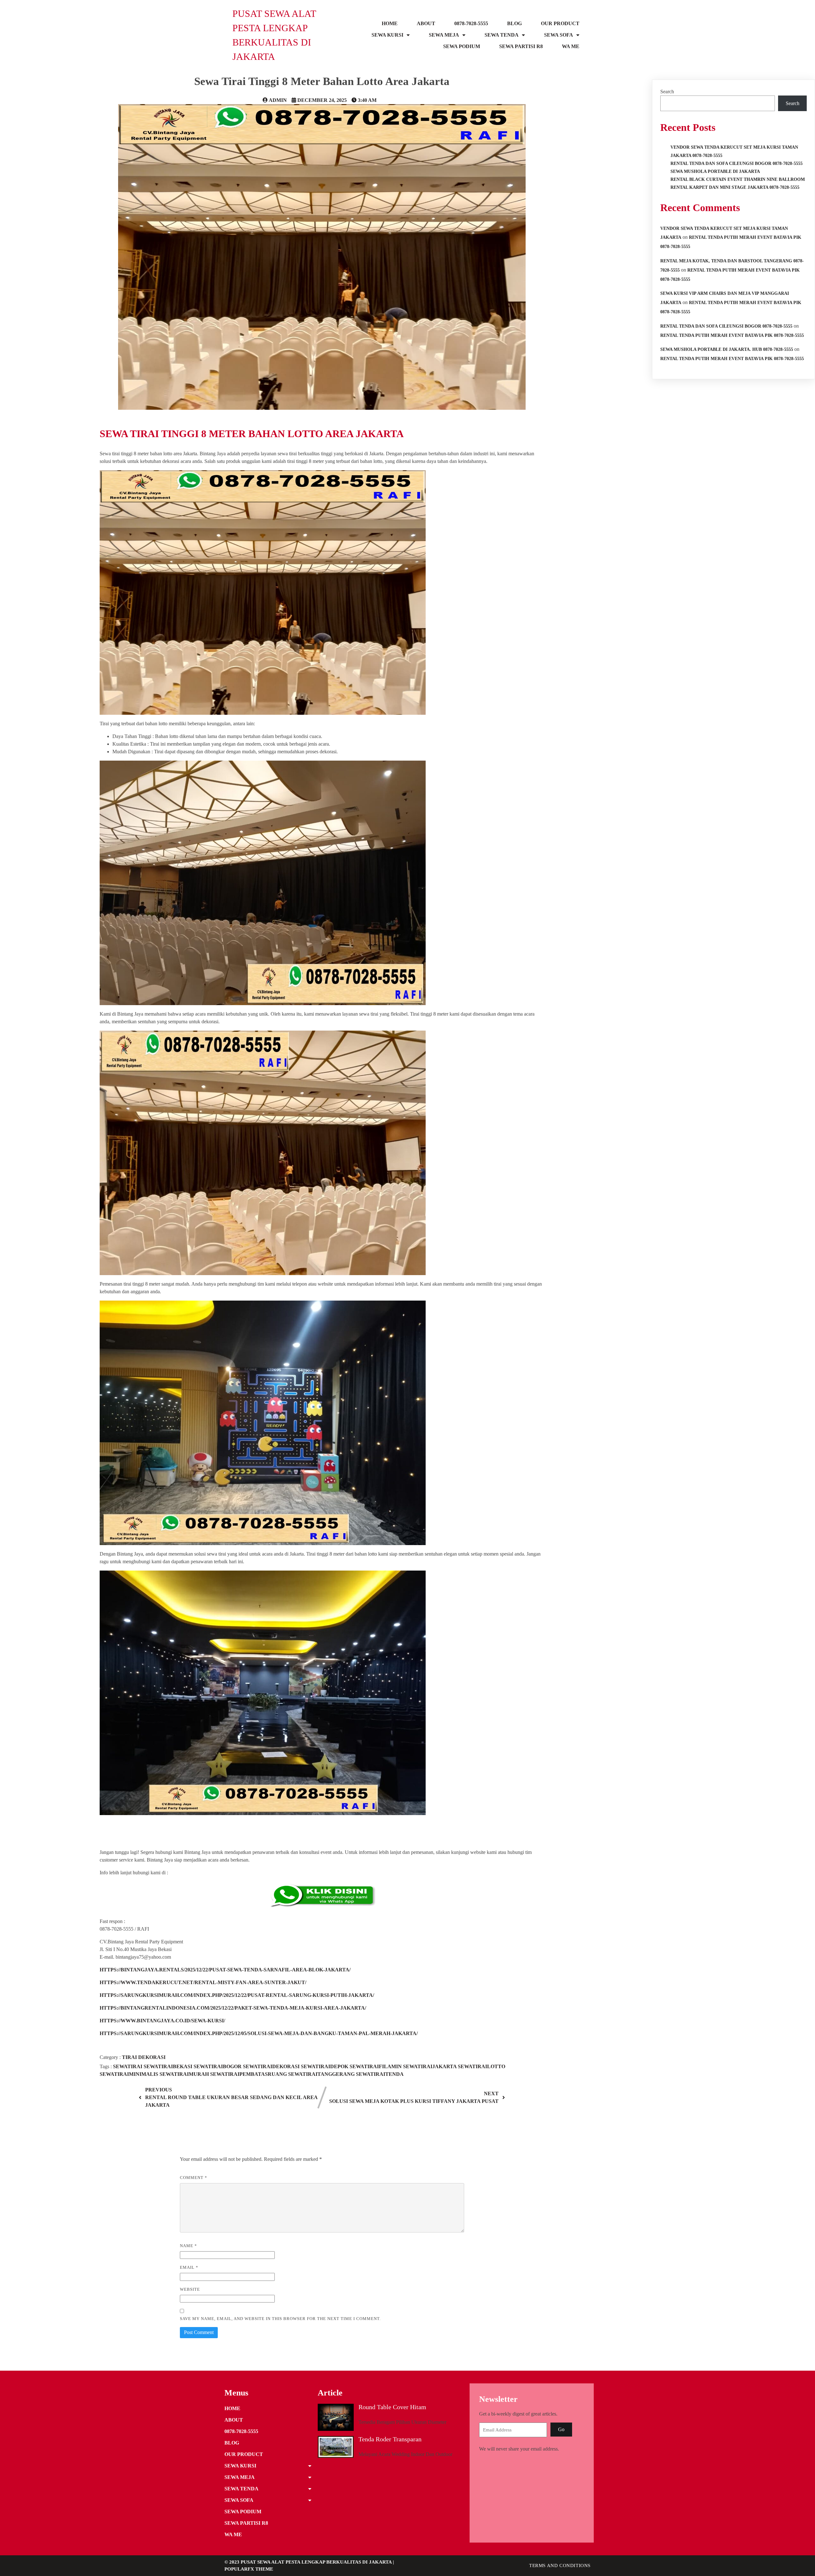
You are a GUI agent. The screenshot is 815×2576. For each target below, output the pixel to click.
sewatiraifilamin (376, 2066)
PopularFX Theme (249, 2569)
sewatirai (128, 2066)
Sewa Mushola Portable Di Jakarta (715, 171)
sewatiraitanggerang (322, 2074)
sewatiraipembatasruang (249, 2074)
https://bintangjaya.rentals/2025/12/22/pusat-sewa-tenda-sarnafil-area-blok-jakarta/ (225, 1970)
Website (190, 2289)
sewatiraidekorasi (272, 2066)
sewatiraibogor (218, 2066)
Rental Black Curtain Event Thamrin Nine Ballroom (738, 179)
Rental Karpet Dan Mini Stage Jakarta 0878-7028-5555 (735, 187)
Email (189, 2267)
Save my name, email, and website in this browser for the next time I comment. (280, 2319)
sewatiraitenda (380, 2074)
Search (667, 92)
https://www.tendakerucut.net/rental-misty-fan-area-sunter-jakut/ (203, 1982)
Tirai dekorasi (144, 2057)
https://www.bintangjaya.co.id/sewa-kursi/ (162, 2021)
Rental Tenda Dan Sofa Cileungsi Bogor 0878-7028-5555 (737, 163)
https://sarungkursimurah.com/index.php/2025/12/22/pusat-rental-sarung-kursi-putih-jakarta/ (237, 1995)
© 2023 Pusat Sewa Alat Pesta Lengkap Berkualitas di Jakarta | (309, 2562)
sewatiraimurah (185, 2074)
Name (188, 2246)
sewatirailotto (482, 2066)
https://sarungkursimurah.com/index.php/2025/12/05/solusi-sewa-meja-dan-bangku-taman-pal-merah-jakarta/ (259, 2033)
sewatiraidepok (325, 2066)
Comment (194, 2178)
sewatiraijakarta (430, 2066)
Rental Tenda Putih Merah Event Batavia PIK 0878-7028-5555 (732, 335)
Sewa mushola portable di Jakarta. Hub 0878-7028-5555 (727, 349)
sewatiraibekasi (169, 2066)
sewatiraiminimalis (130, 2074)
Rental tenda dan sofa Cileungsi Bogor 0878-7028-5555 (726, 326)
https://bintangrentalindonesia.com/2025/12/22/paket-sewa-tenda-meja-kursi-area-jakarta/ (233, 2008)
